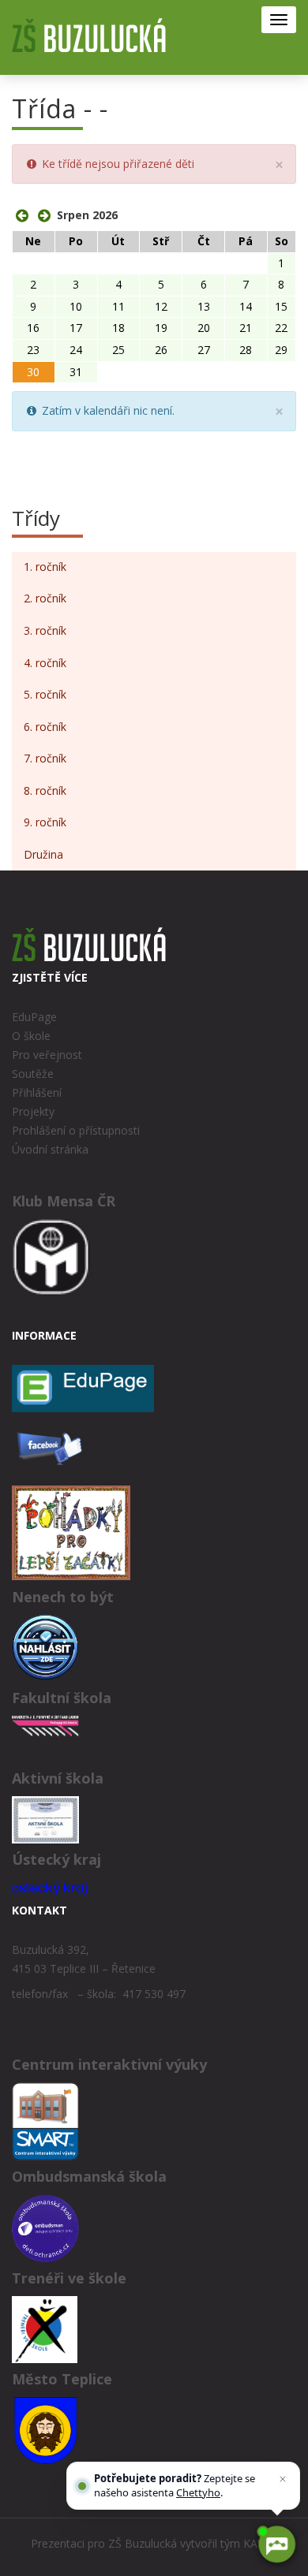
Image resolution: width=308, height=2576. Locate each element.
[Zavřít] (283, 2479)
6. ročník (45, 727)
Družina (43, 854)
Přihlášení (37, 1092)
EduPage (34, 1017)
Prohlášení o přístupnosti (76, 1130)
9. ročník (45, 822)
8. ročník (45, 790)
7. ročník (45, 758)
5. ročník (45, 694)
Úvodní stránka (50, 1149)
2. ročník (45, 598)
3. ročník (45, 630)
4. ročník (45, 663)
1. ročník (45, 567)
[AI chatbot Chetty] (276, 2544)
